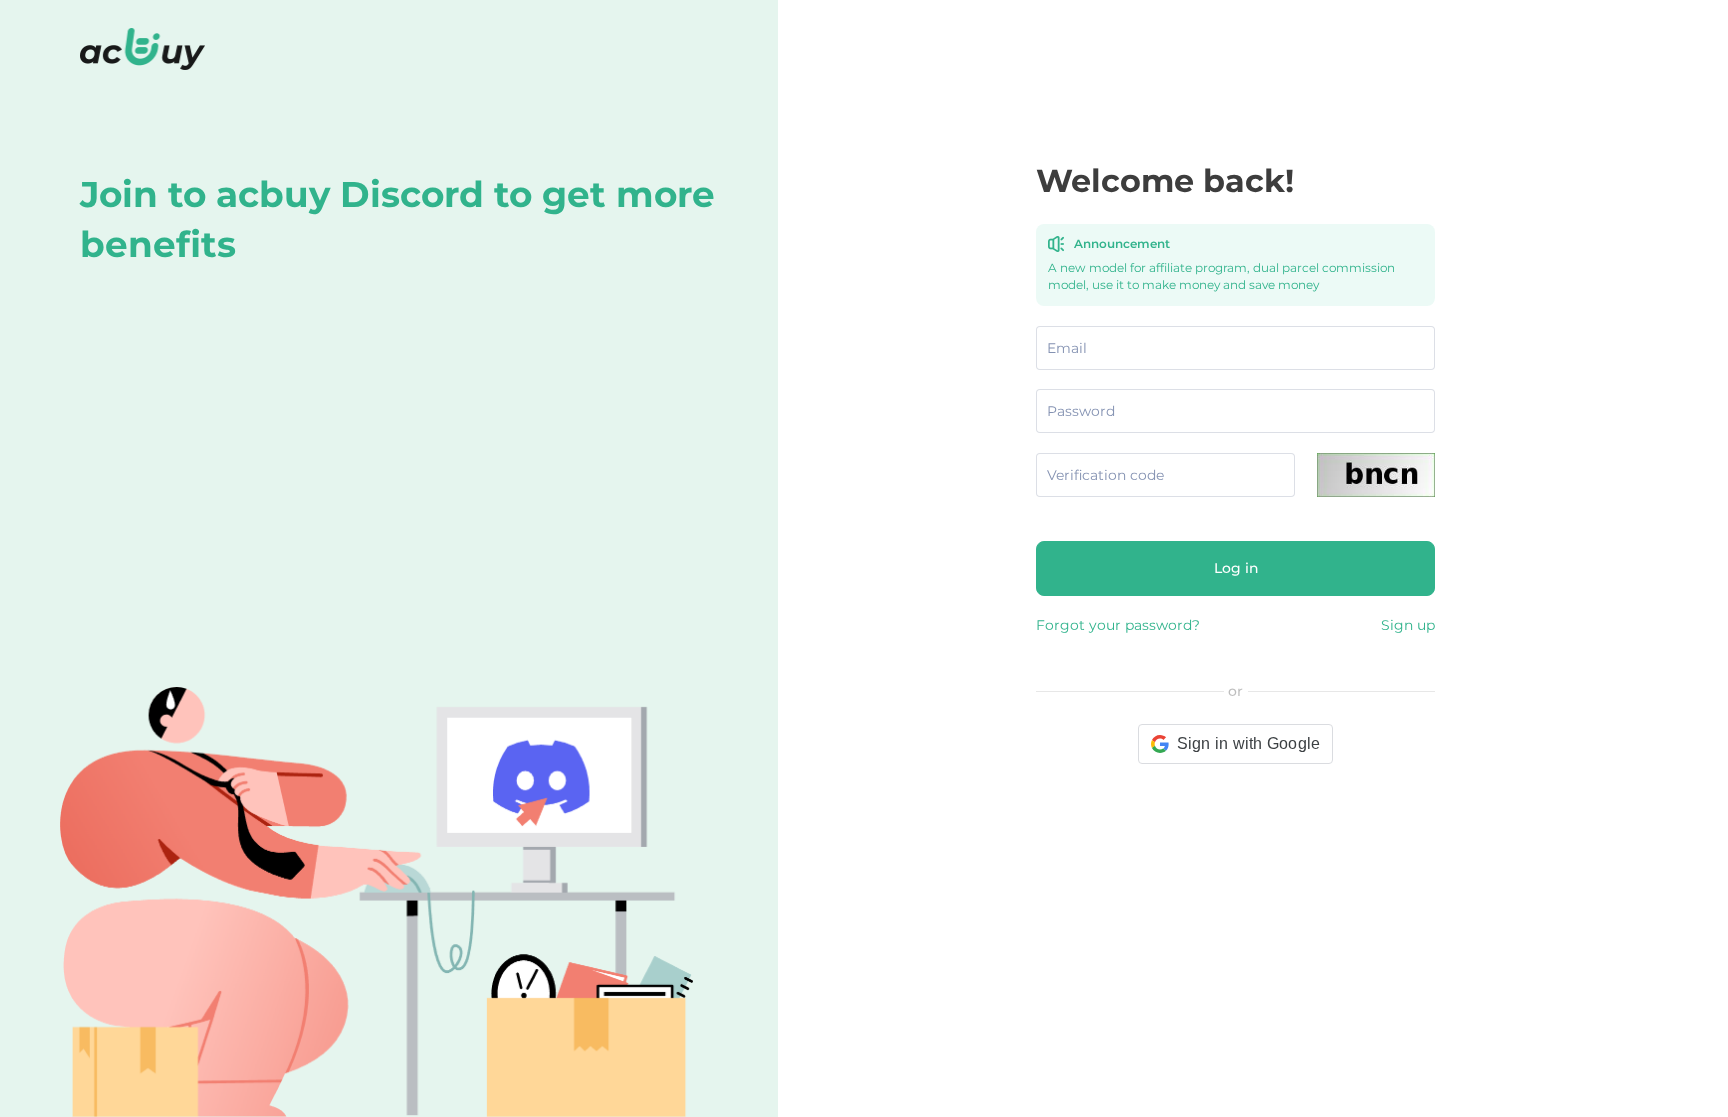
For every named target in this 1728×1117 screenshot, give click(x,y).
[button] (1236, 744)
